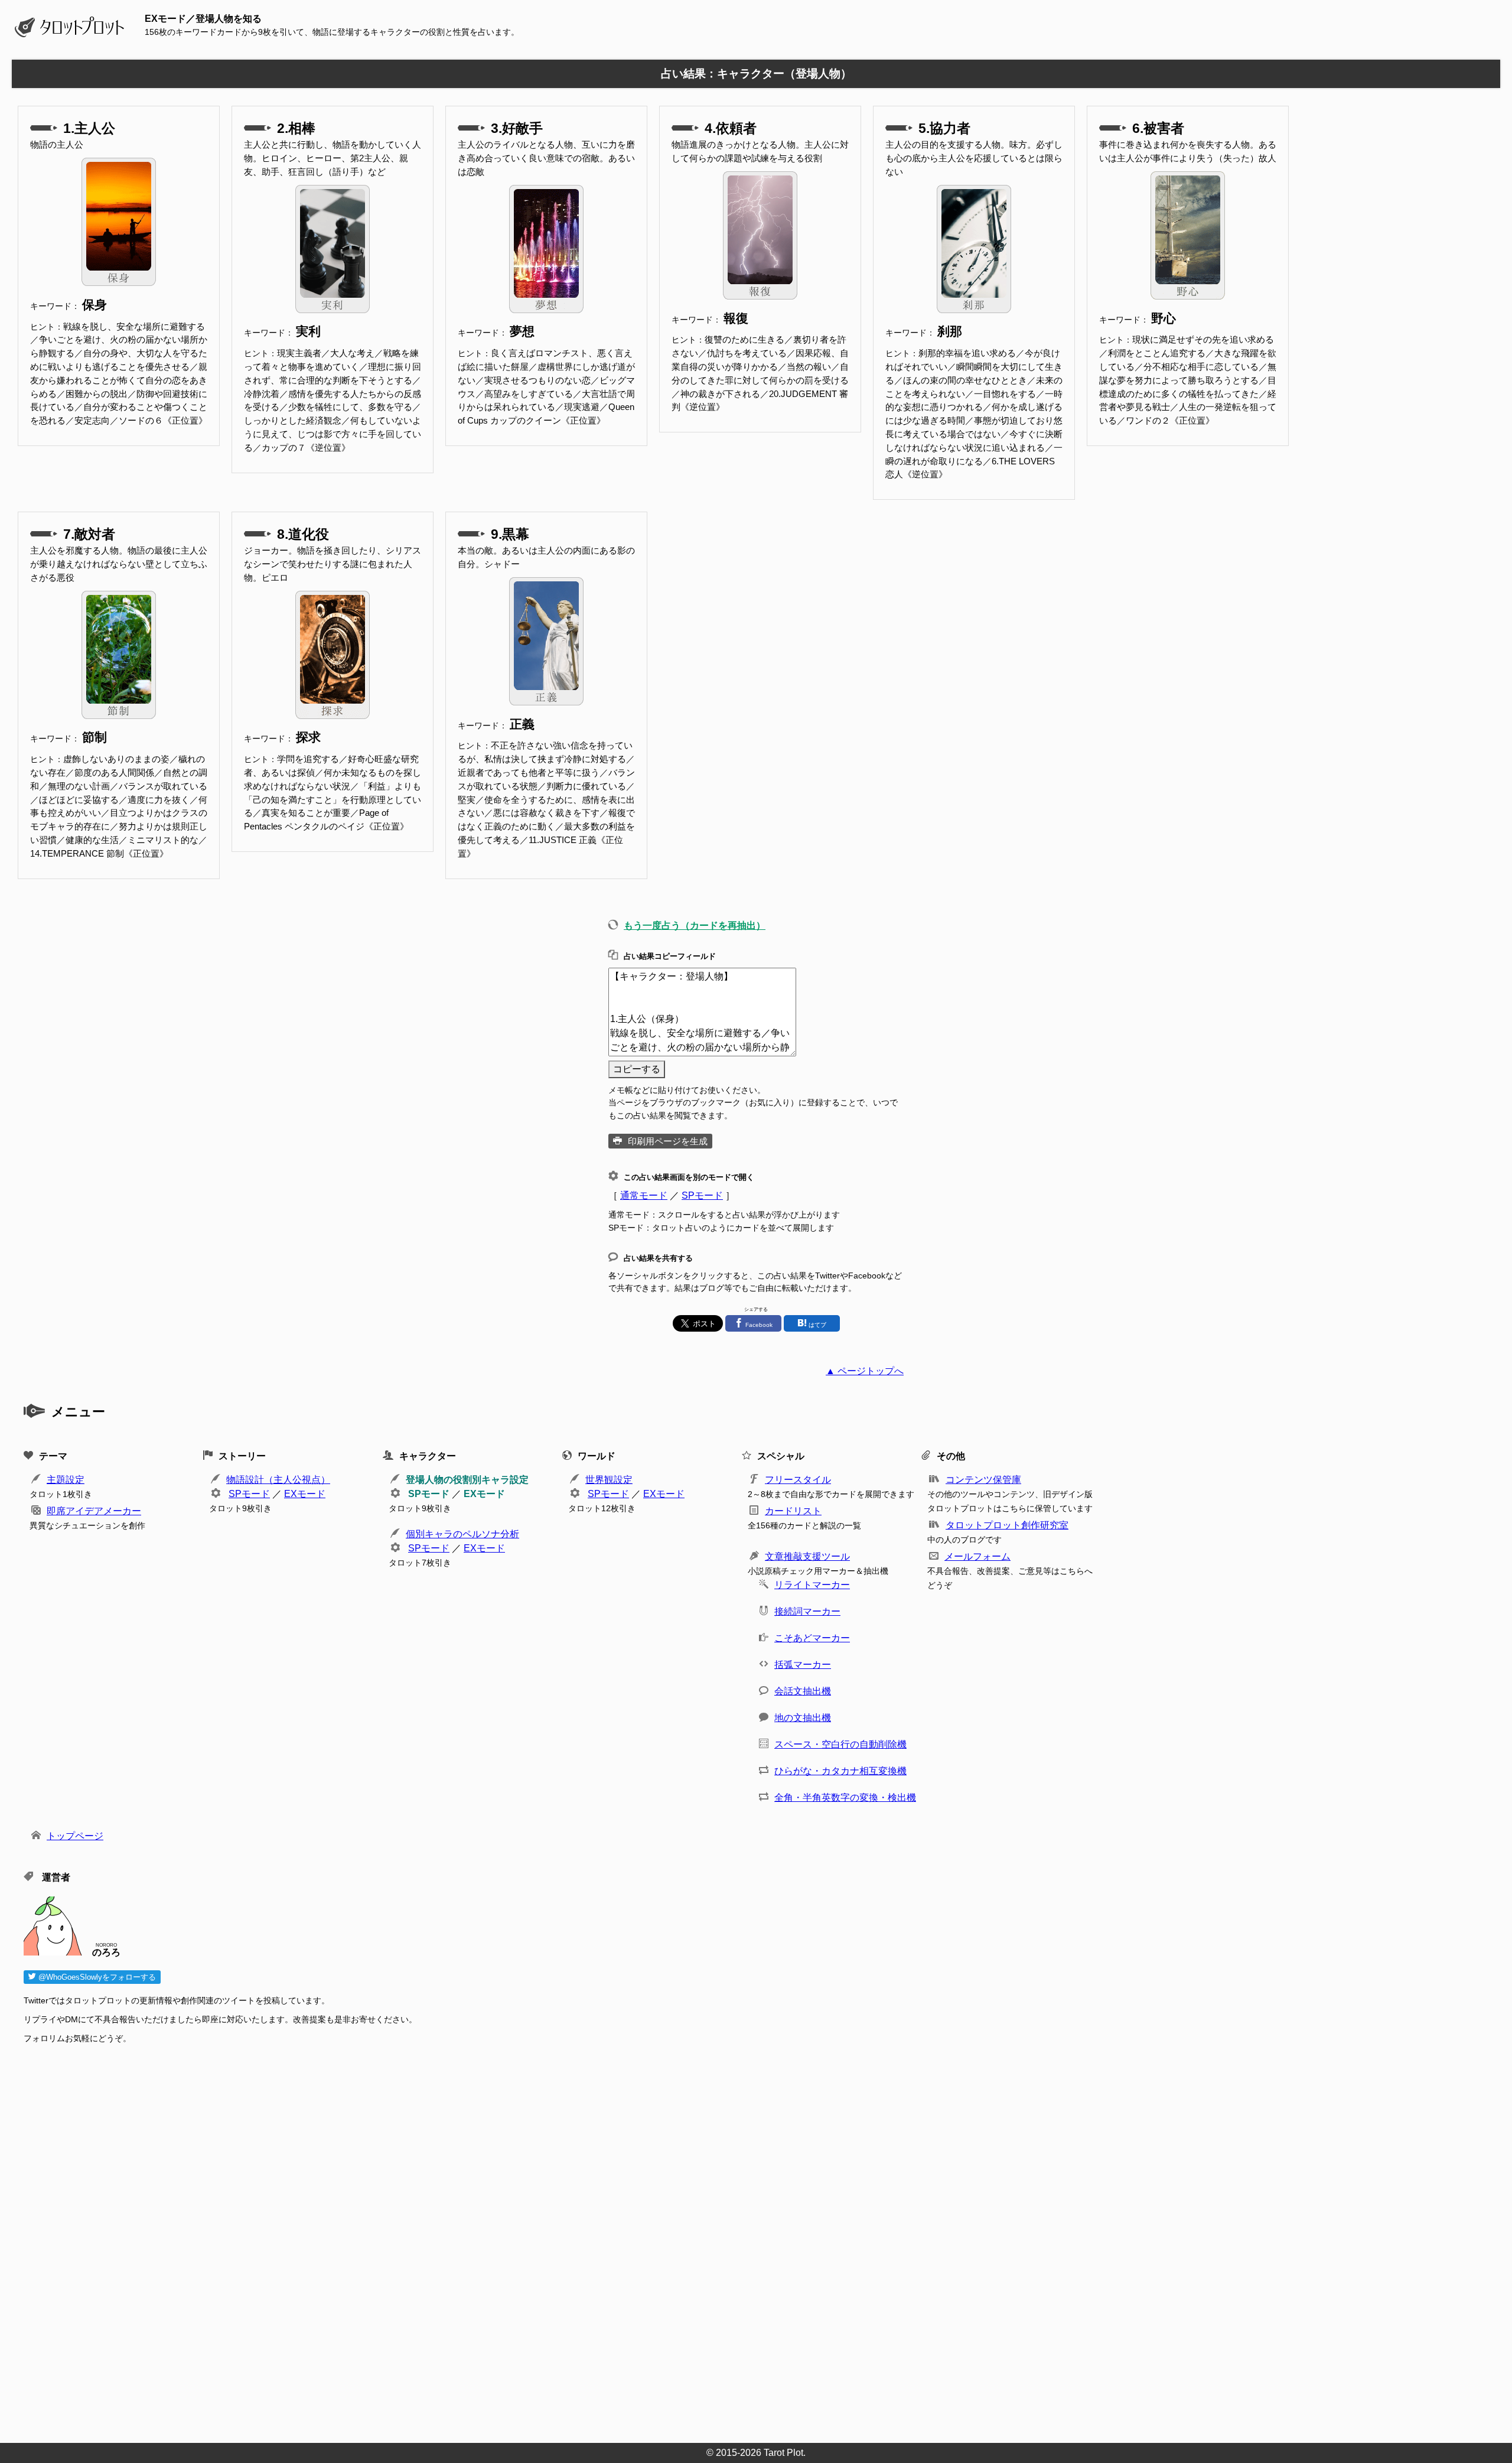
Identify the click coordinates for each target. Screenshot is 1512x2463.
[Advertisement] (378, 2240)
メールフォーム (977, 1556)
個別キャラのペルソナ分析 (462, 1534)
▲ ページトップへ (865, 1371)
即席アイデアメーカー (94, 1511)
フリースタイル (798, 1480)
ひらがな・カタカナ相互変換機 (840, 1771)
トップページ (75, 1836)
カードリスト (793, 1511)
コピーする (637, 1069)
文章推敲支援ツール (807, 1556)
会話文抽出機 (803, 1691)
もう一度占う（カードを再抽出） (695, 925)
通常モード (644, 1195)
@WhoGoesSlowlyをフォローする (96, 1977)
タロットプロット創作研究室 (1007, 1525)
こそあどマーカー (812, 1638)
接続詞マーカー (807, 1611)
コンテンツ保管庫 (983, 1480)
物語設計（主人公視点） (278, 1480)
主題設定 (66, 1480)
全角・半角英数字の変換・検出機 (845, 1797)
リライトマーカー (812, 1585)
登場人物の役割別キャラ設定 (467, 1480)
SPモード (702, 1195)
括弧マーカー (803, 1665)
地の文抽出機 (803, 1718)
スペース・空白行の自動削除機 (840, 1744)
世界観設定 (609, 1480)
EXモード (305, 1494)
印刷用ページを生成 (668, 1141)
